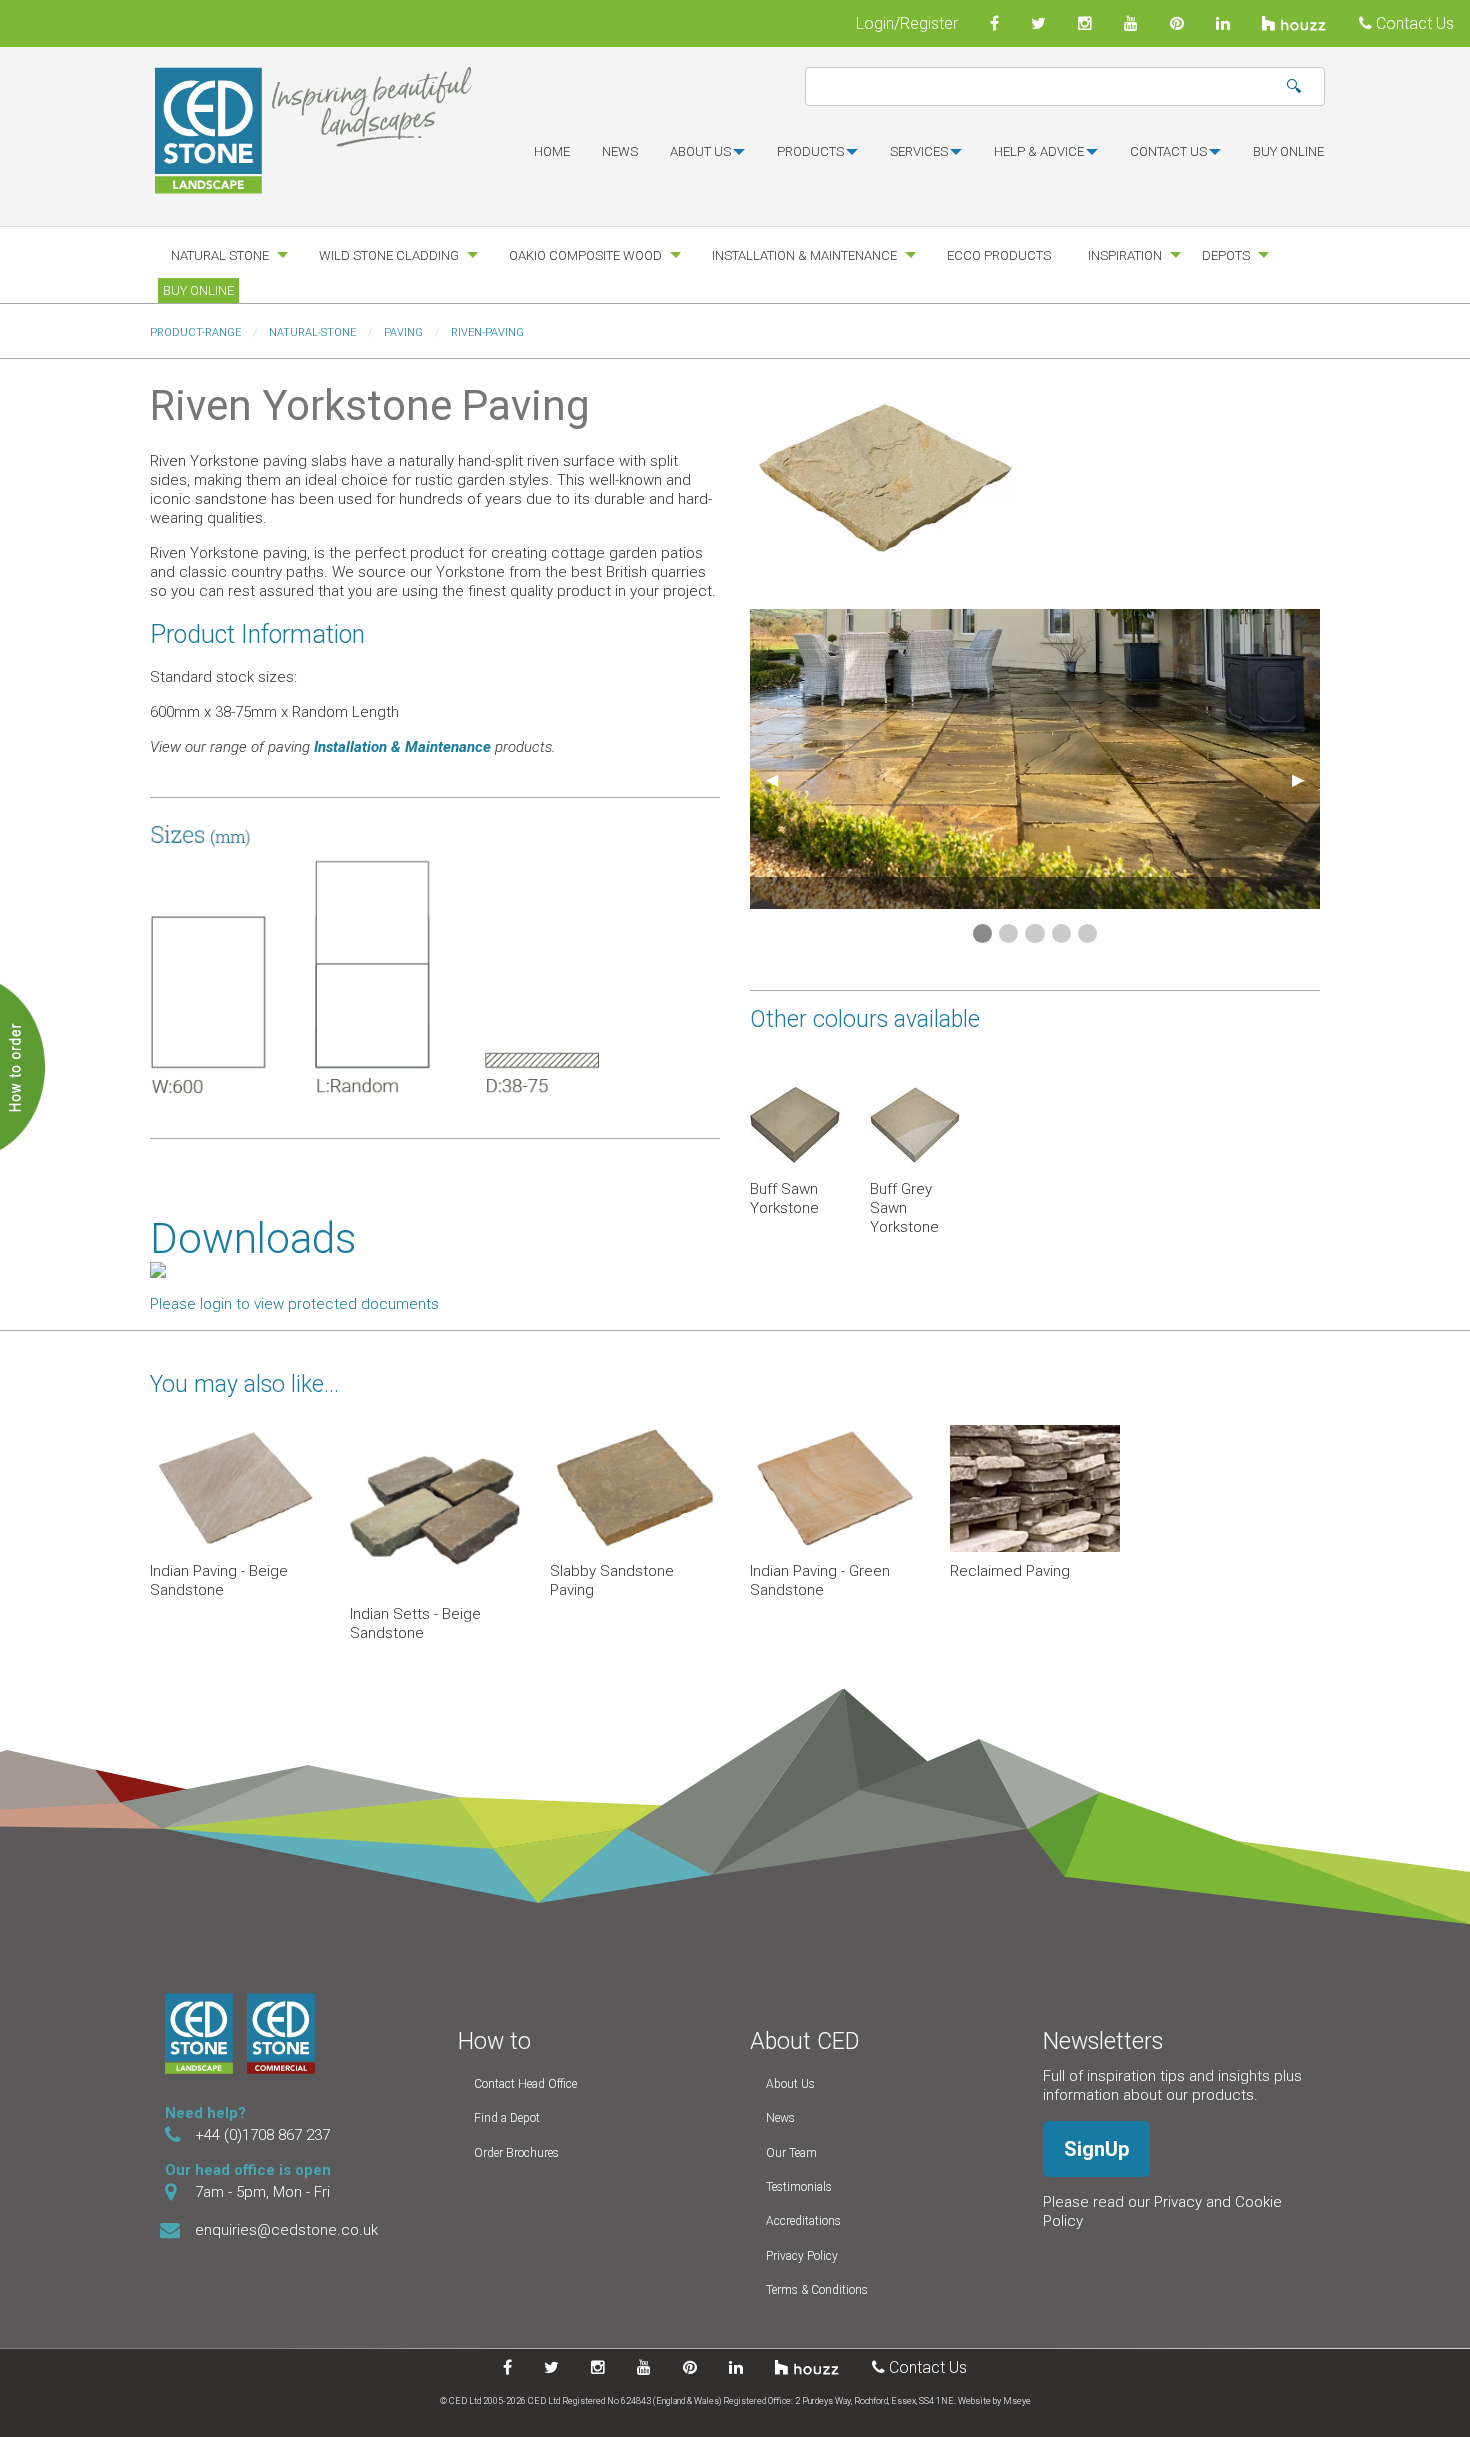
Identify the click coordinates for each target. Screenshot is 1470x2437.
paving (403, 332)
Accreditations (803, 2221)
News (620, 151)
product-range (195, 332)
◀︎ (780, 779)
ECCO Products (999, 255)
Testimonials (799, 2187)
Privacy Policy (802, 2256)
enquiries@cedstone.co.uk (286, 2230)
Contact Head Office (525, 2084)
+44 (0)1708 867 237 (262, 2135)
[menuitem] (552, 160)
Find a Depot (507, 2118)
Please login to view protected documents (294, 1304)
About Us (790, 2084)
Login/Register (907, 23)
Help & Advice (1039, 151)
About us (700, 151)
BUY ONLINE (1288, 151)
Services (919, 151)
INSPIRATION (1125, 255)
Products (810, 151)
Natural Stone (220, 255)
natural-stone (312, 332)
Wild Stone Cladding (389, 255)
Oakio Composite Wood (585, 255)
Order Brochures (516, 2153)
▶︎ (1306, 779)
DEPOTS (1226, 255)
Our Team (791, 2153)
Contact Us (1413, 23)
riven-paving (487, 332)
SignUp (1096, 2149)
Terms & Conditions (817, 2290)
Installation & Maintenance (804, 255)
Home (552, 151)
